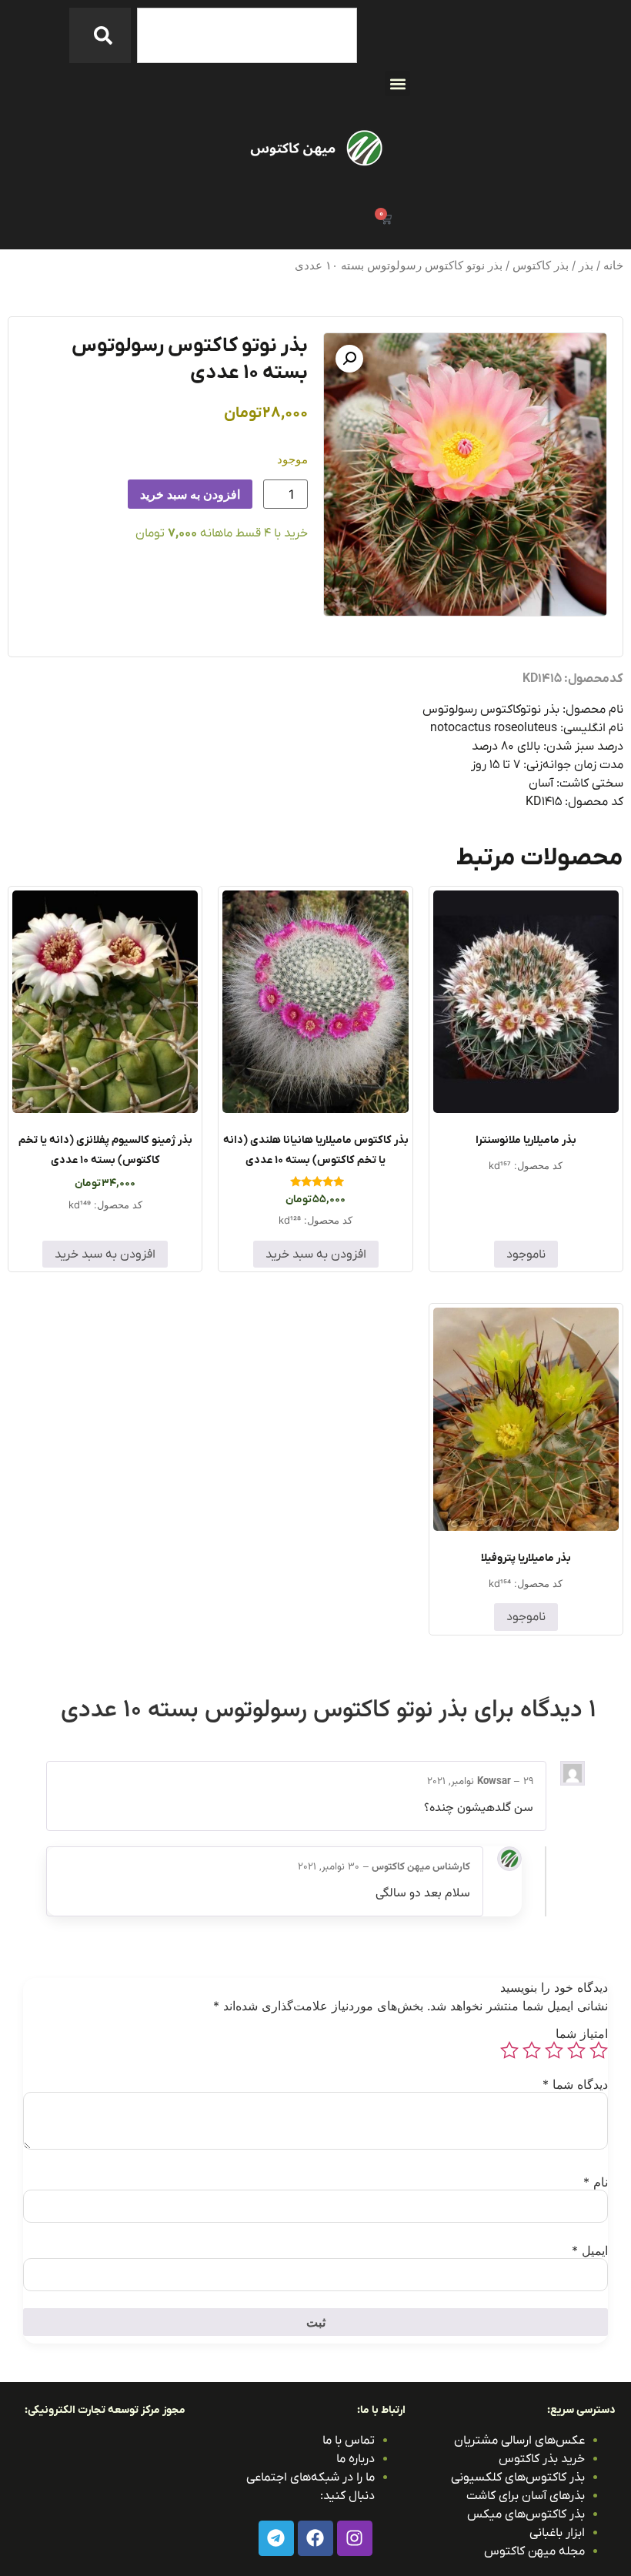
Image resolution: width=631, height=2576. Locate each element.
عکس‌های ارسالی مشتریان (519, 2441)
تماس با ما (349, 2441)
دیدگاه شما (575, 2084)
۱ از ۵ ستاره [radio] (599, 2050)
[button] (397, 84)
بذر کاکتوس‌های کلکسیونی (518, 2477)
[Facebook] (315, 2538)
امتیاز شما (582, 2033)
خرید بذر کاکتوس (542, 2459)
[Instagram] (355, 2538)
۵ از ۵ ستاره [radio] (509, 2050)
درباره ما (356, 2459)
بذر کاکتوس (541, 266)
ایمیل (590, 2250)
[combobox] (247, 35)
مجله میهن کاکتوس (534, 2551)
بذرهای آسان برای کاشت (526, 2496)
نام (596, 2182)
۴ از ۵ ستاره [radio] (532, 2050)
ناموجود (526, 1255)
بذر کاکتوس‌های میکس (526, 2514)
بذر (586, 266)
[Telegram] (276, 2538)
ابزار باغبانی (557, 2533)
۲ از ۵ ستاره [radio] (576, 2050)
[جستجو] (100, 35)
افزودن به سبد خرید (190, 494)
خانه (613, 266)
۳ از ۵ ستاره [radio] (554, 2050)
